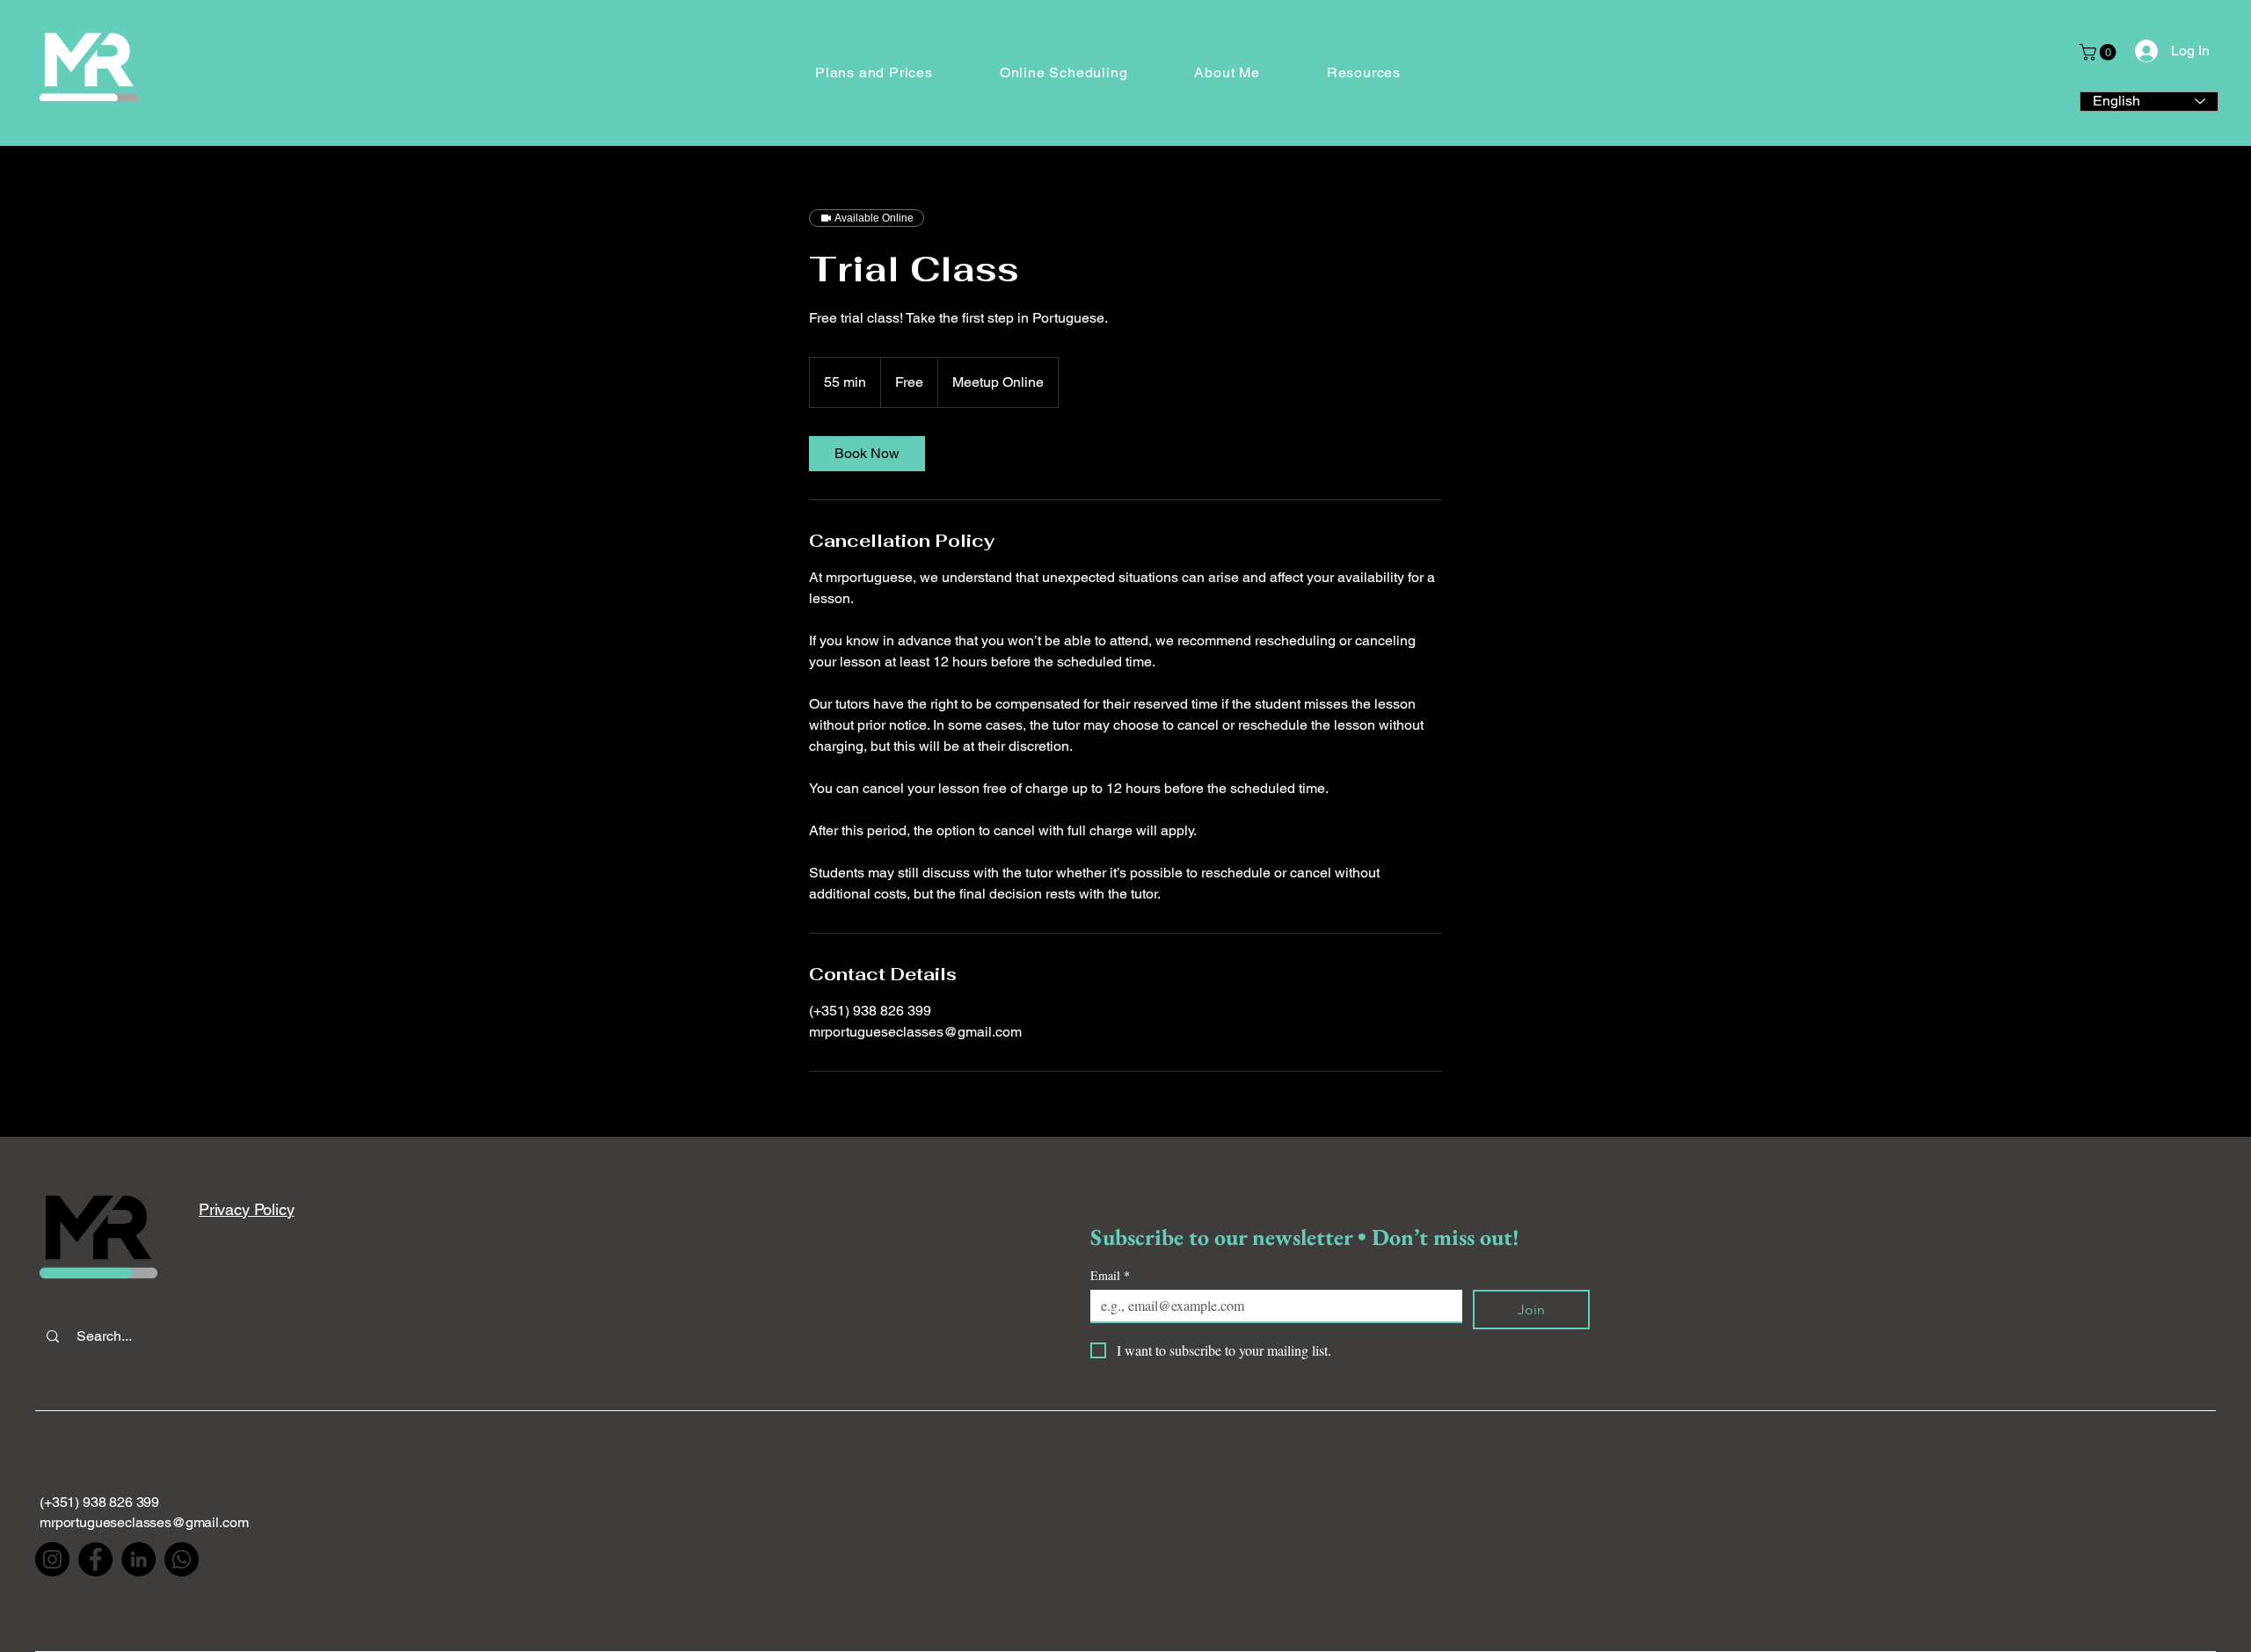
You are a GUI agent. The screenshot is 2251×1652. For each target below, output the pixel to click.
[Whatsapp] (182, 1559)
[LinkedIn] (138, 1559)
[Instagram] (52, 1559)
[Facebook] (95, 1559)
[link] (867, 454)
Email (1110, 1275)
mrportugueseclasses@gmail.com (144, 1522)
